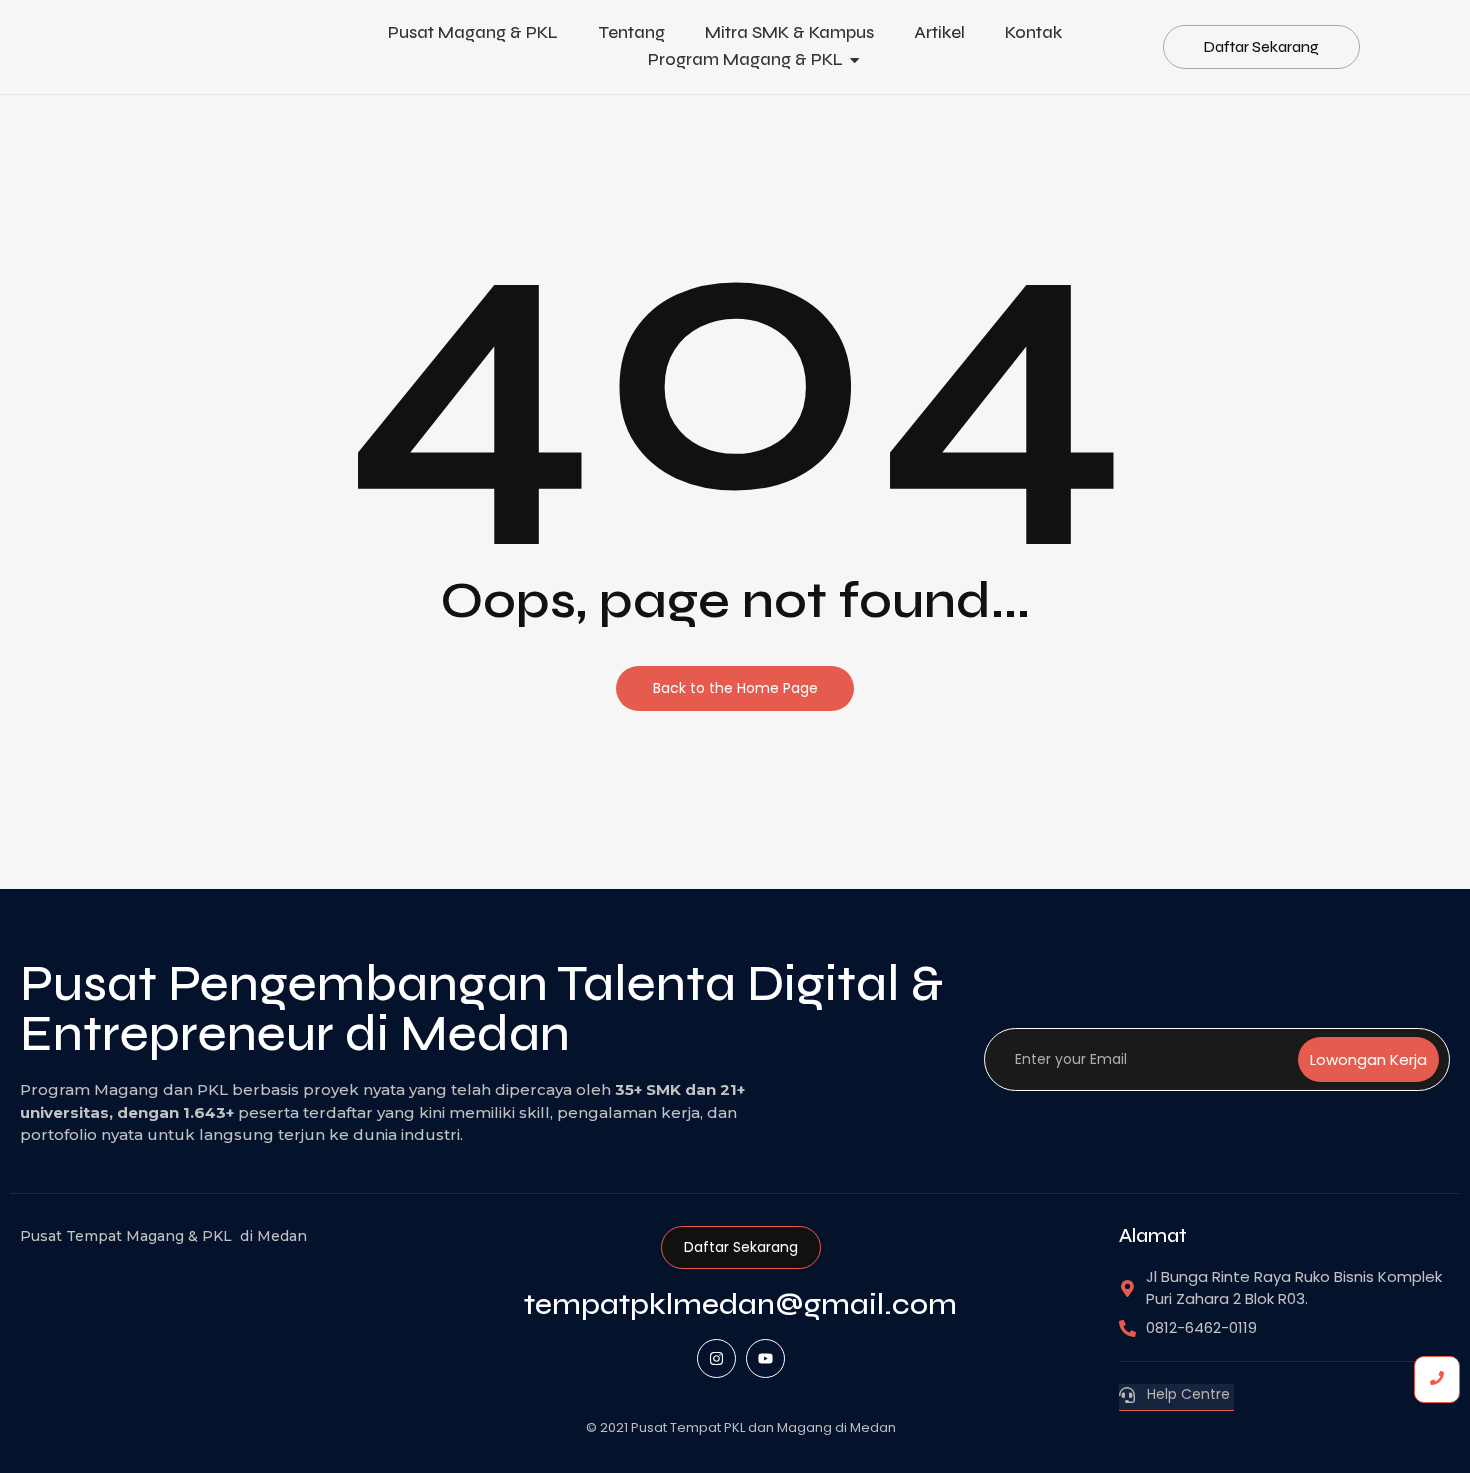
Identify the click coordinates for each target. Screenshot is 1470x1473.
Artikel (939, 32)
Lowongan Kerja (1368, 1059)
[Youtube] (765, 1358)
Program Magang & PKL (745, 59)
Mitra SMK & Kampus (789, 32)
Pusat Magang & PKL (473, 32)
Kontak (1033, 32)
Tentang (631, 32)
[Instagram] (716, 1358)
